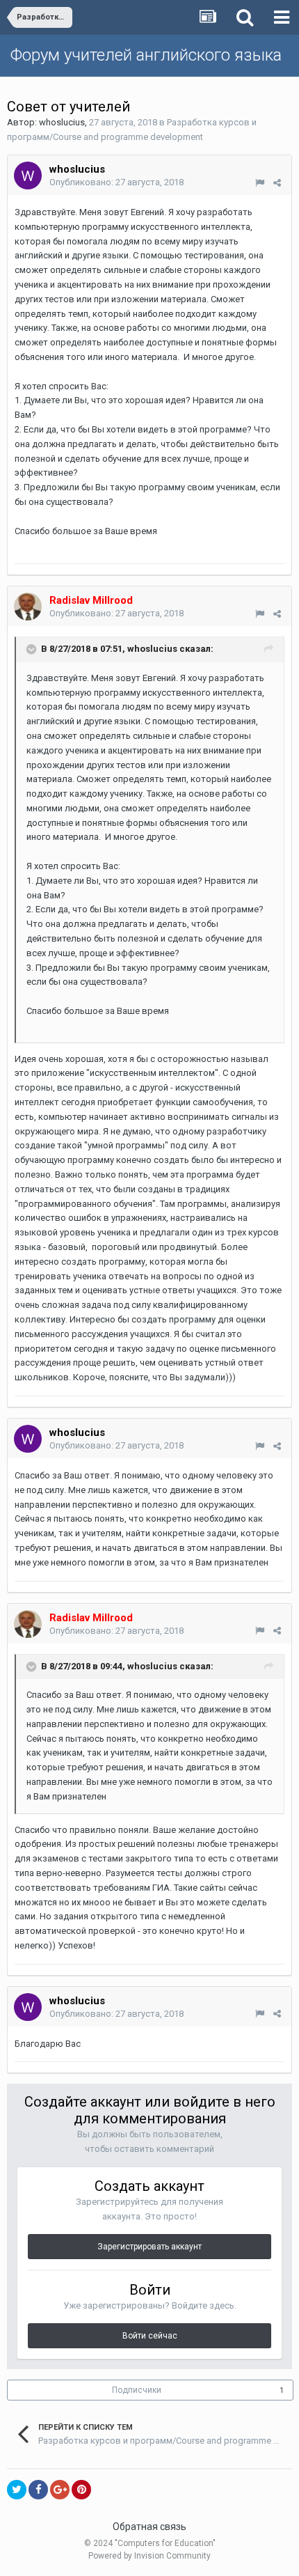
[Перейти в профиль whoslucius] (28, 175)
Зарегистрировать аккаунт (149, 2247)
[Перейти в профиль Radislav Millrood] (28, 607)
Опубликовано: (116, 182)
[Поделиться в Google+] (60, 2490)
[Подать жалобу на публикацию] (260, 183)
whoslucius (62, 122)
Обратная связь (149, 2527)
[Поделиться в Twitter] (17, 2490)
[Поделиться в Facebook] (38, 2490)
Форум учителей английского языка (146, 55)
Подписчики (137, 2390)
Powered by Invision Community (149, 2556)
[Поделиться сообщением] (277, 183)
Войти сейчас (150, 2336)
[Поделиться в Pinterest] (81, 2490)
